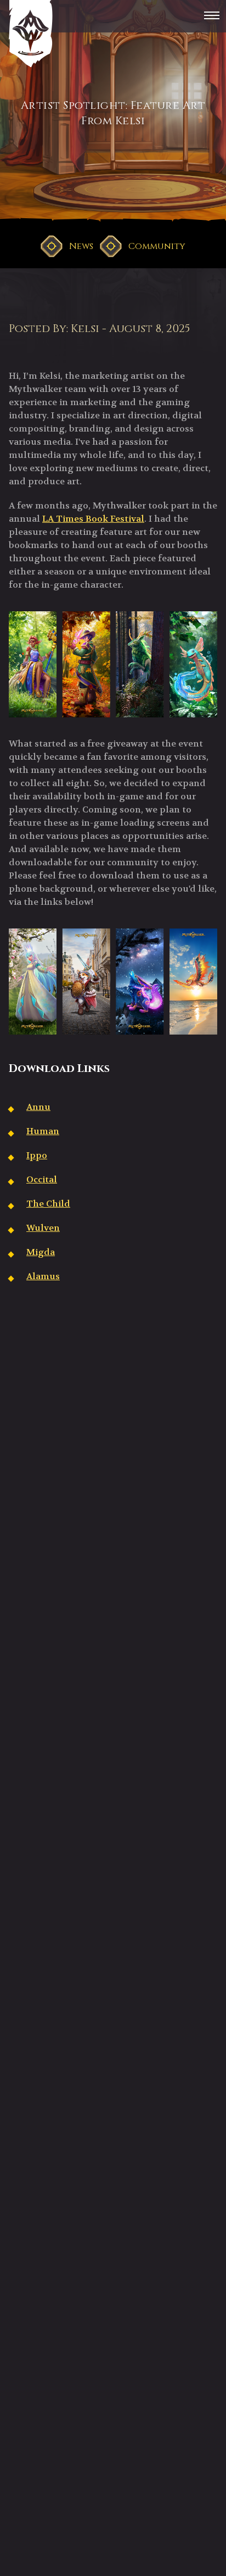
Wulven (43, 1228)
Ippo (37, 1155)
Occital (42, 1179)
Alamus (43, 1276)
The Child (48, 1204)
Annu (38, 1107)
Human (43, 1131)
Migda (41, 1252)
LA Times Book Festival (93, 519)
